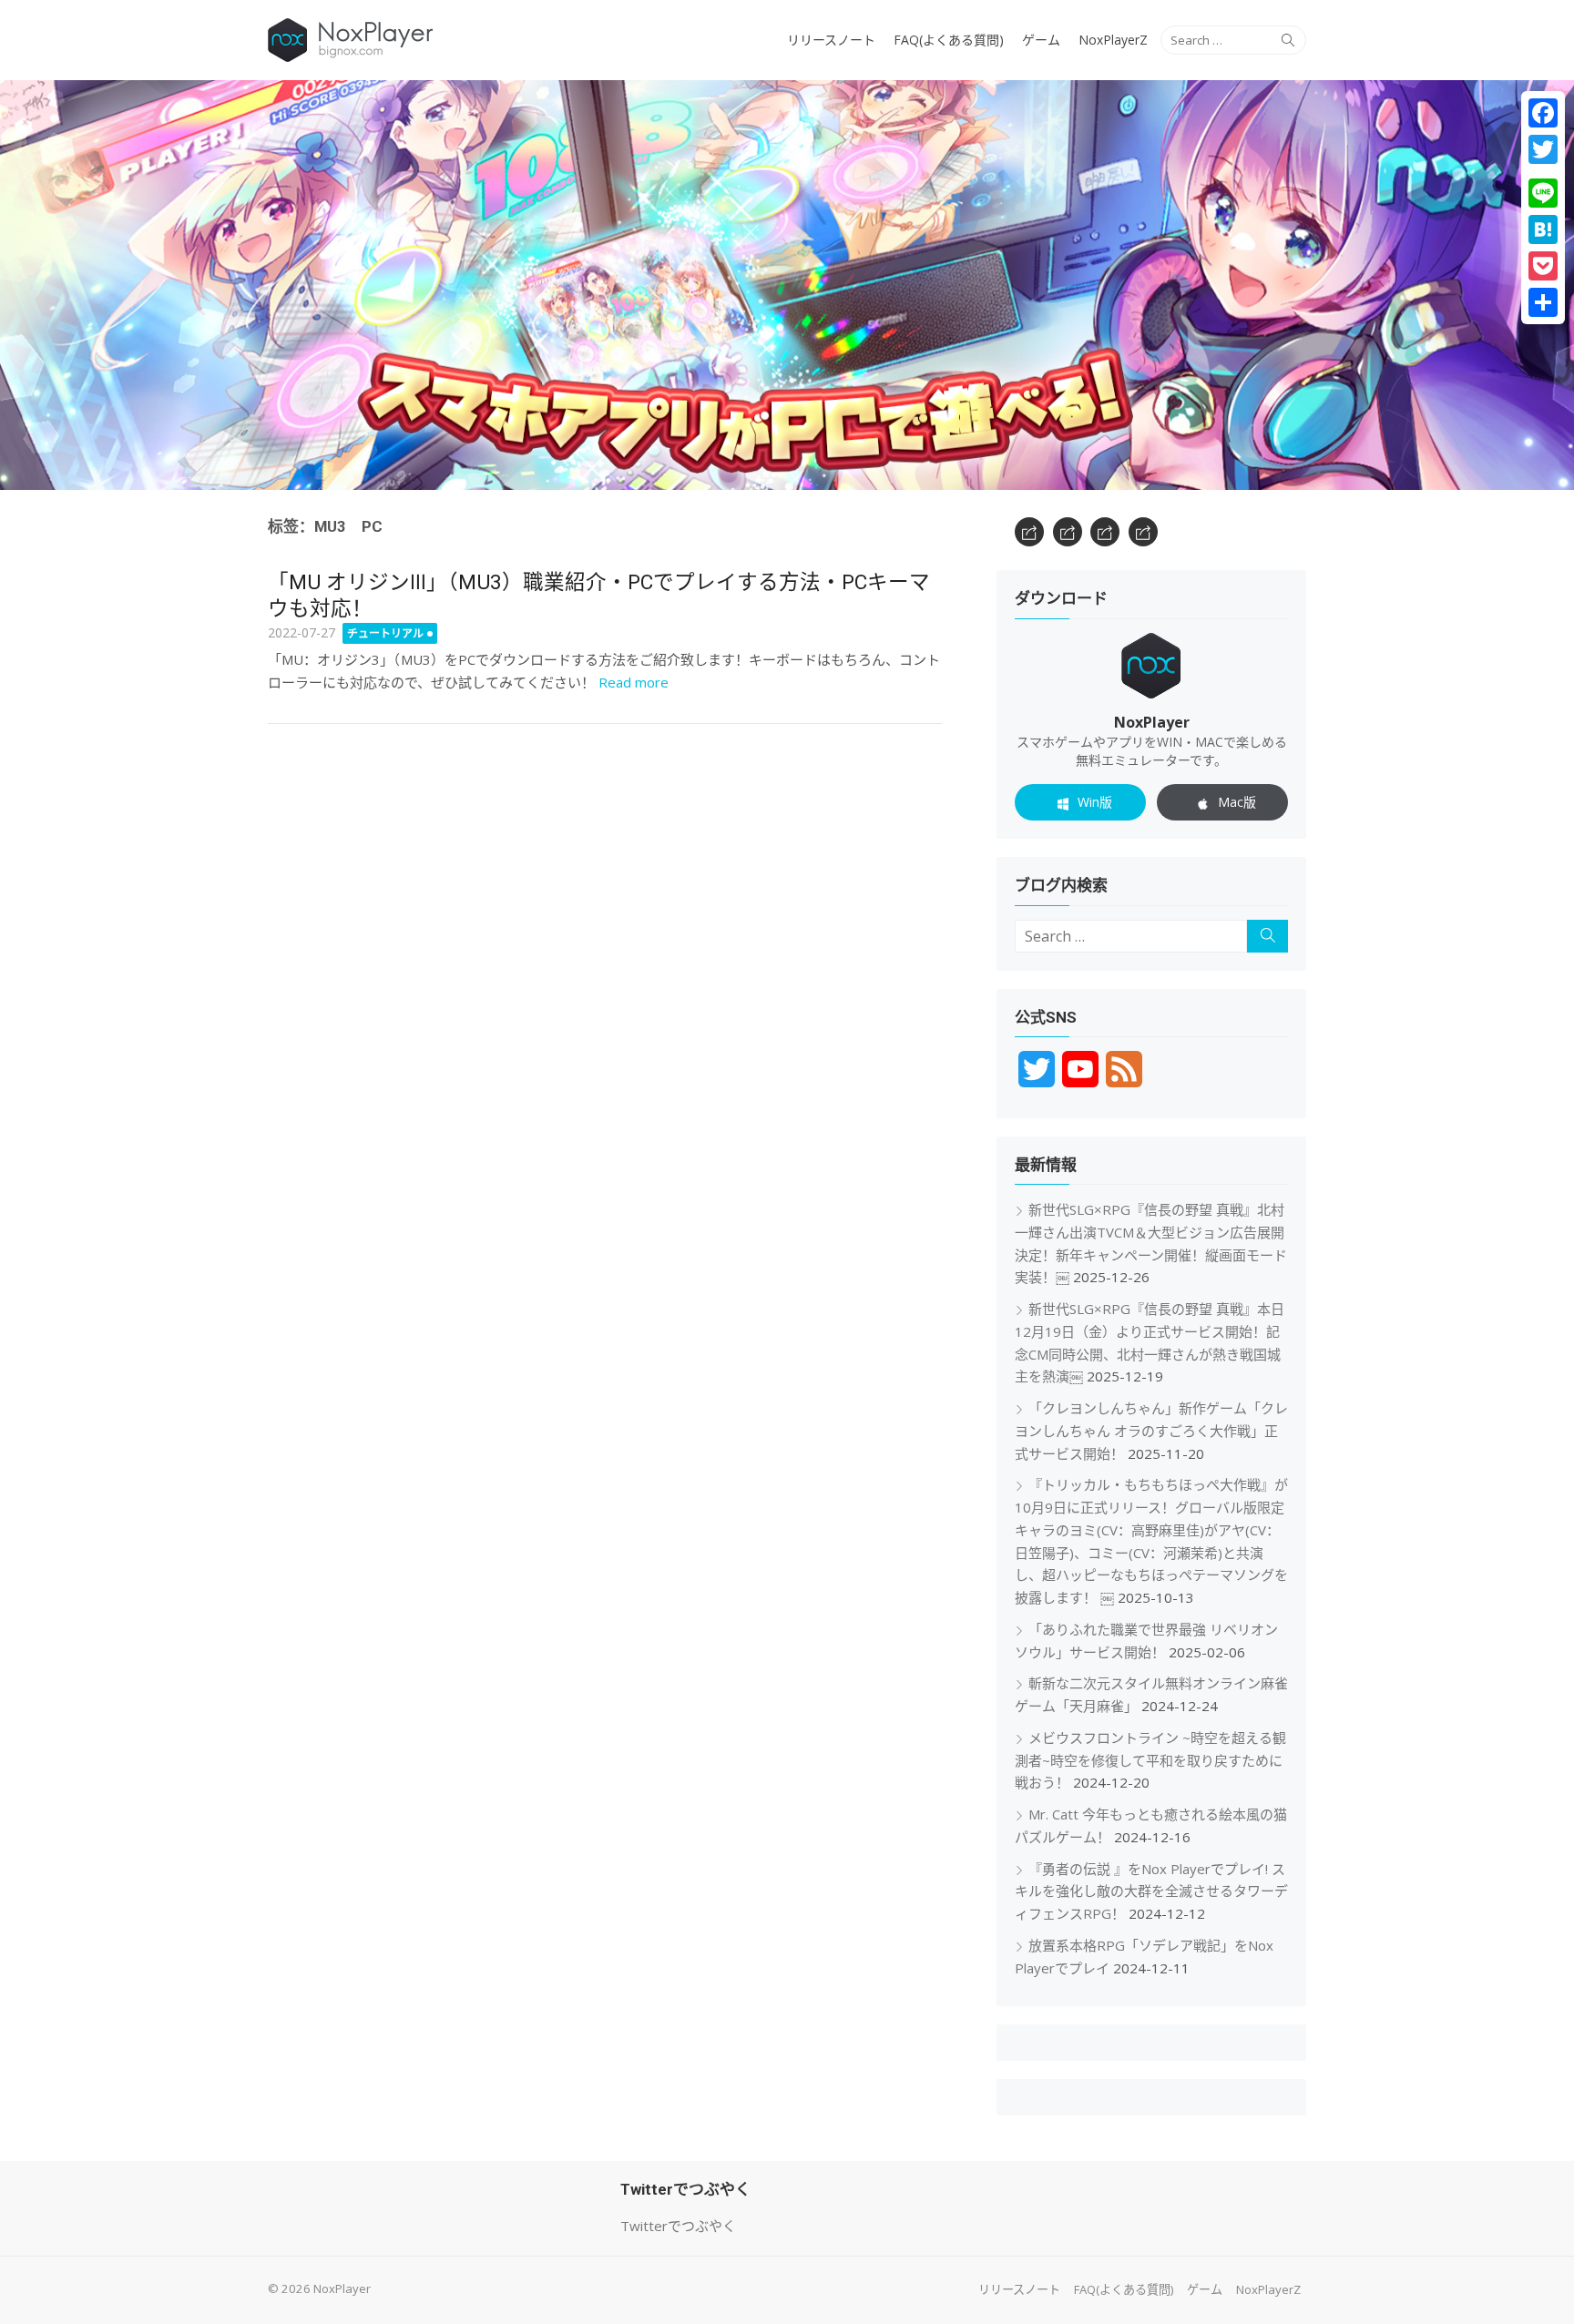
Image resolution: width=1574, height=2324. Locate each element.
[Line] (1543, 193)
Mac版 (1237, 802)
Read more (634, 682)
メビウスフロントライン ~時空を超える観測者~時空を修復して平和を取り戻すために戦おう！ (1150, 1760)
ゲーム (1041, 40)
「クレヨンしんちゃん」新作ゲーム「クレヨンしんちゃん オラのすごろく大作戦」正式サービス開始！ (1151, 1431)
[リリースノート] (1029, 532)
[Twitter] (1543, 149)
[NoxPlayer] (787, 285)
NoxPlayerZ (1113, 40)
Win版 (1095, 802)
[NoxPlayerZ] (1143, 532)
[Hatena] (1543, 229)
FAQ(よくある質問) (949, 40)
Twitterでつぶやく (678, 2226)
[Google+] (1543, 171)
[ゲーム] (1105, 532)
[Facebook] (1543, 113)
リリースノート (831, 40)
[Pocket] (1543, 266)
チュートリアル (385, 633)
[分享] (1543, 302)
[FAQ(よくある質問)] (1068, 532)
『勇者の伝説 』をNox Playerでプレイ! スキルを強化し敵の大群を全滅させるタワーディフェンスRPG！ (1151, 1891)
